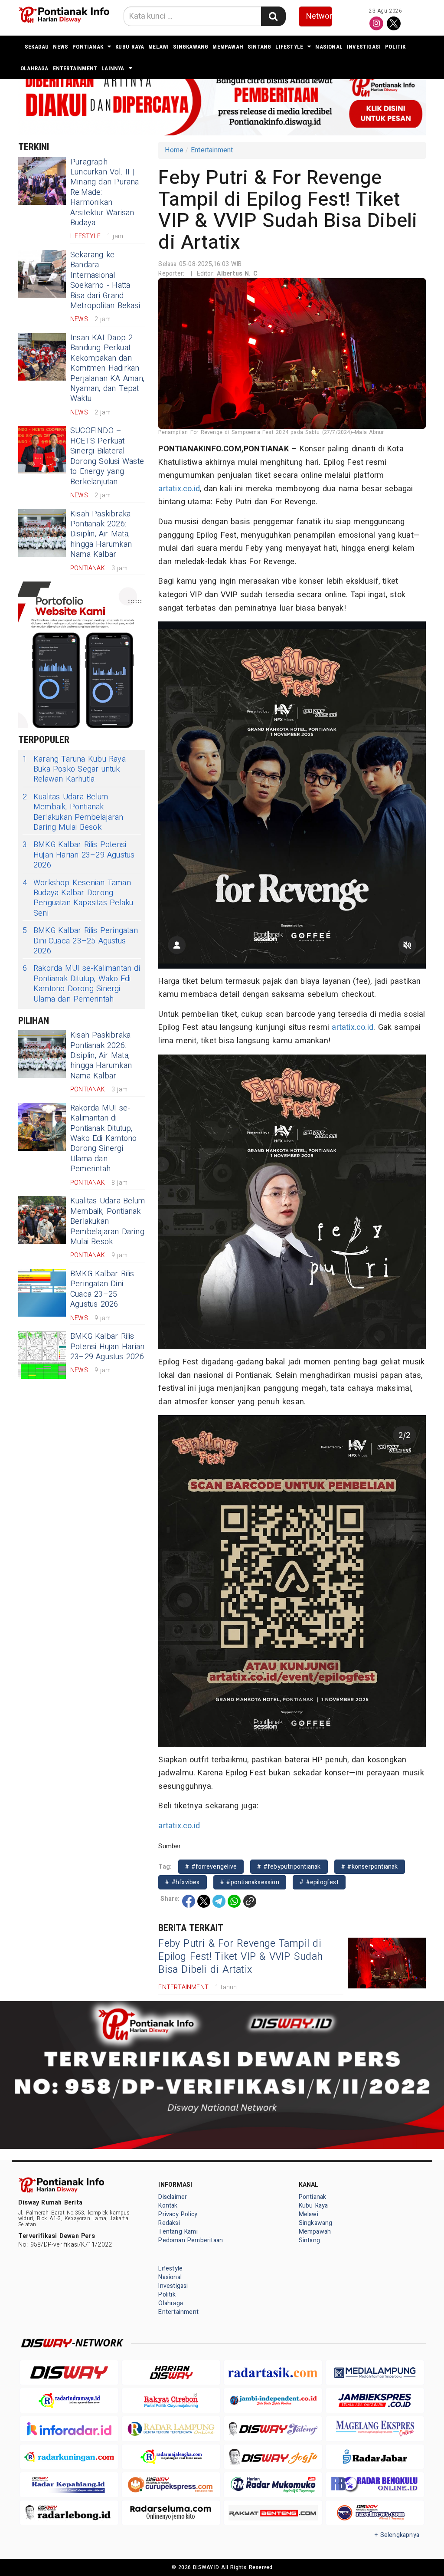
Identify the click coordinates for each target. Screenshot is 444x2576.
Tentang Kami (178, 2232)
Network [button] (319, 16)
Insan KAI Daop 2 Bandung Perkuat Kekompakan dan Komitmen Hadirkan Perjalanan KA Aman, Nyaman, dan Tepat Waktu (107, 368)
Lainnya (113, 68)
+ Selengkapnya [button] (397, 2535)
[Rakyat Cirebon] (171, 2400)
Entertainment (75, 68)
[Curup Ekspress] (171, 2485)
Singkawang (191, 47)
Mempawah (228, 47)
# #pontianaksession (250, 1882)
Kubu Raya (130, 47)
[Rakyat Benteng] (273, 2513)
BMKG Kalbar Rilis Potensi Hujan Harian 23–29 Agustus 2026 (79, 855)
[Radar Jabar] (375, 2457)
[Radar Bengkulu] (375, 2485)
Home (174, 150)
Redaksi (169, 2223)
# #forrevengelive (211, 1867)
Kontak (168, 2206)
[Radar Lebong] (69, 2513)
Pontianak (88, 47)
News (60, 47)
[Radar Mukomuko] (273, 2485)
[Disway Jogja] (273, 2457)
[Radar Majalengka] (171, 2457)
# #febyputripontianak (289, 1867)
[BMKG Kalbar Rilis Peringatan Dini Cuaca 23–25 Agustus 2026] (42, 1293)
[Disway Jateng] (273, 2428)
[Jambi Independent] (273, 2400)
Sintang (259, 47)
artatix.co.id (179, 489)
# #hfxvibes (182, 1882)
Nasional (329, 47)
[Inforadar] (69, 2429)
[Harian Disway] (171, 2373)
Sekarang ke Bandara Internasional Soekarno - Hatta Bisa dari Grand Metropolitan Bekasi (105, 280)
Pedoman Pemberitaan (191, 2240)
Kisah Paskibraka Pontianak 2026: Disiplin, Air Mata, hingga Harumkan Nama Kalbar (101, 534)
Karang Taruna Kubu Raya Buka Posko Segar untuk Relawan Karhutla (74, 769)
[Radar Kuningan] (69, 2457)
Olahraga (34, 68)
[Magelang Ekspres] (375, 2429)
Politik (395, 47)
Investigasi (364, 47)
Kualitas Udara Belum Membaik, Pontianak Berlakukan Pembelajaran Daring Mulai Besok (73, 812)
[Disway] (69, 2373)
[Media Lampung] (375, 2373)
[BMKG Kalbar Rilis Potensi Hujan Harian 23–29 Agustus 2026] (42, 1355)
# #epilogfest (319, 1882)
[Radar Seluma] (171, 2513)
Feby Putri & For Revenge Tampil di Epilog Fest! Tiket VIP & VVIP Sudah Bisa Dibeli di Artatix (240, 1957)
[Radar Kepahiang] (69, 2485)
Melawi (158, 47)
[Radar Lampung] (171, 2429)
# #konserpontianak (370, 1867)
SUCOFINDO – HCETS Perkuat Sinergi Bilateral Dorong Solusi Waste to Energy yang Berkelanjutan (107, 456)
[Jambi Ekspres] (375, 2400)
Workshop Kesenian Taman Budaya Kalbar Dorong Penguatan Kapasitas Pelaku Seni (78, 898)
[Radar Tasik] (273, 2373)
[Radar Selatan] (375, 2513)
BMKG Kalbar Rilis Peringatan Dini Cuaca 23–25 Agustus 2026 (80, 941)
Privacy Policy (178, 2214)
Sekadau (37, 47)
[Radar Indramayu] (69, 2400)
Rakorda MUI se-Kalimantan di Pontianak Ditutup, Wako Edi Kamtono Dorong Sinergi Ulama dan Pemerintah (81, 984)
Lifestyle (289, 47)
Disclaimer (173, 2197)
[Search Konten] (273, 16)
